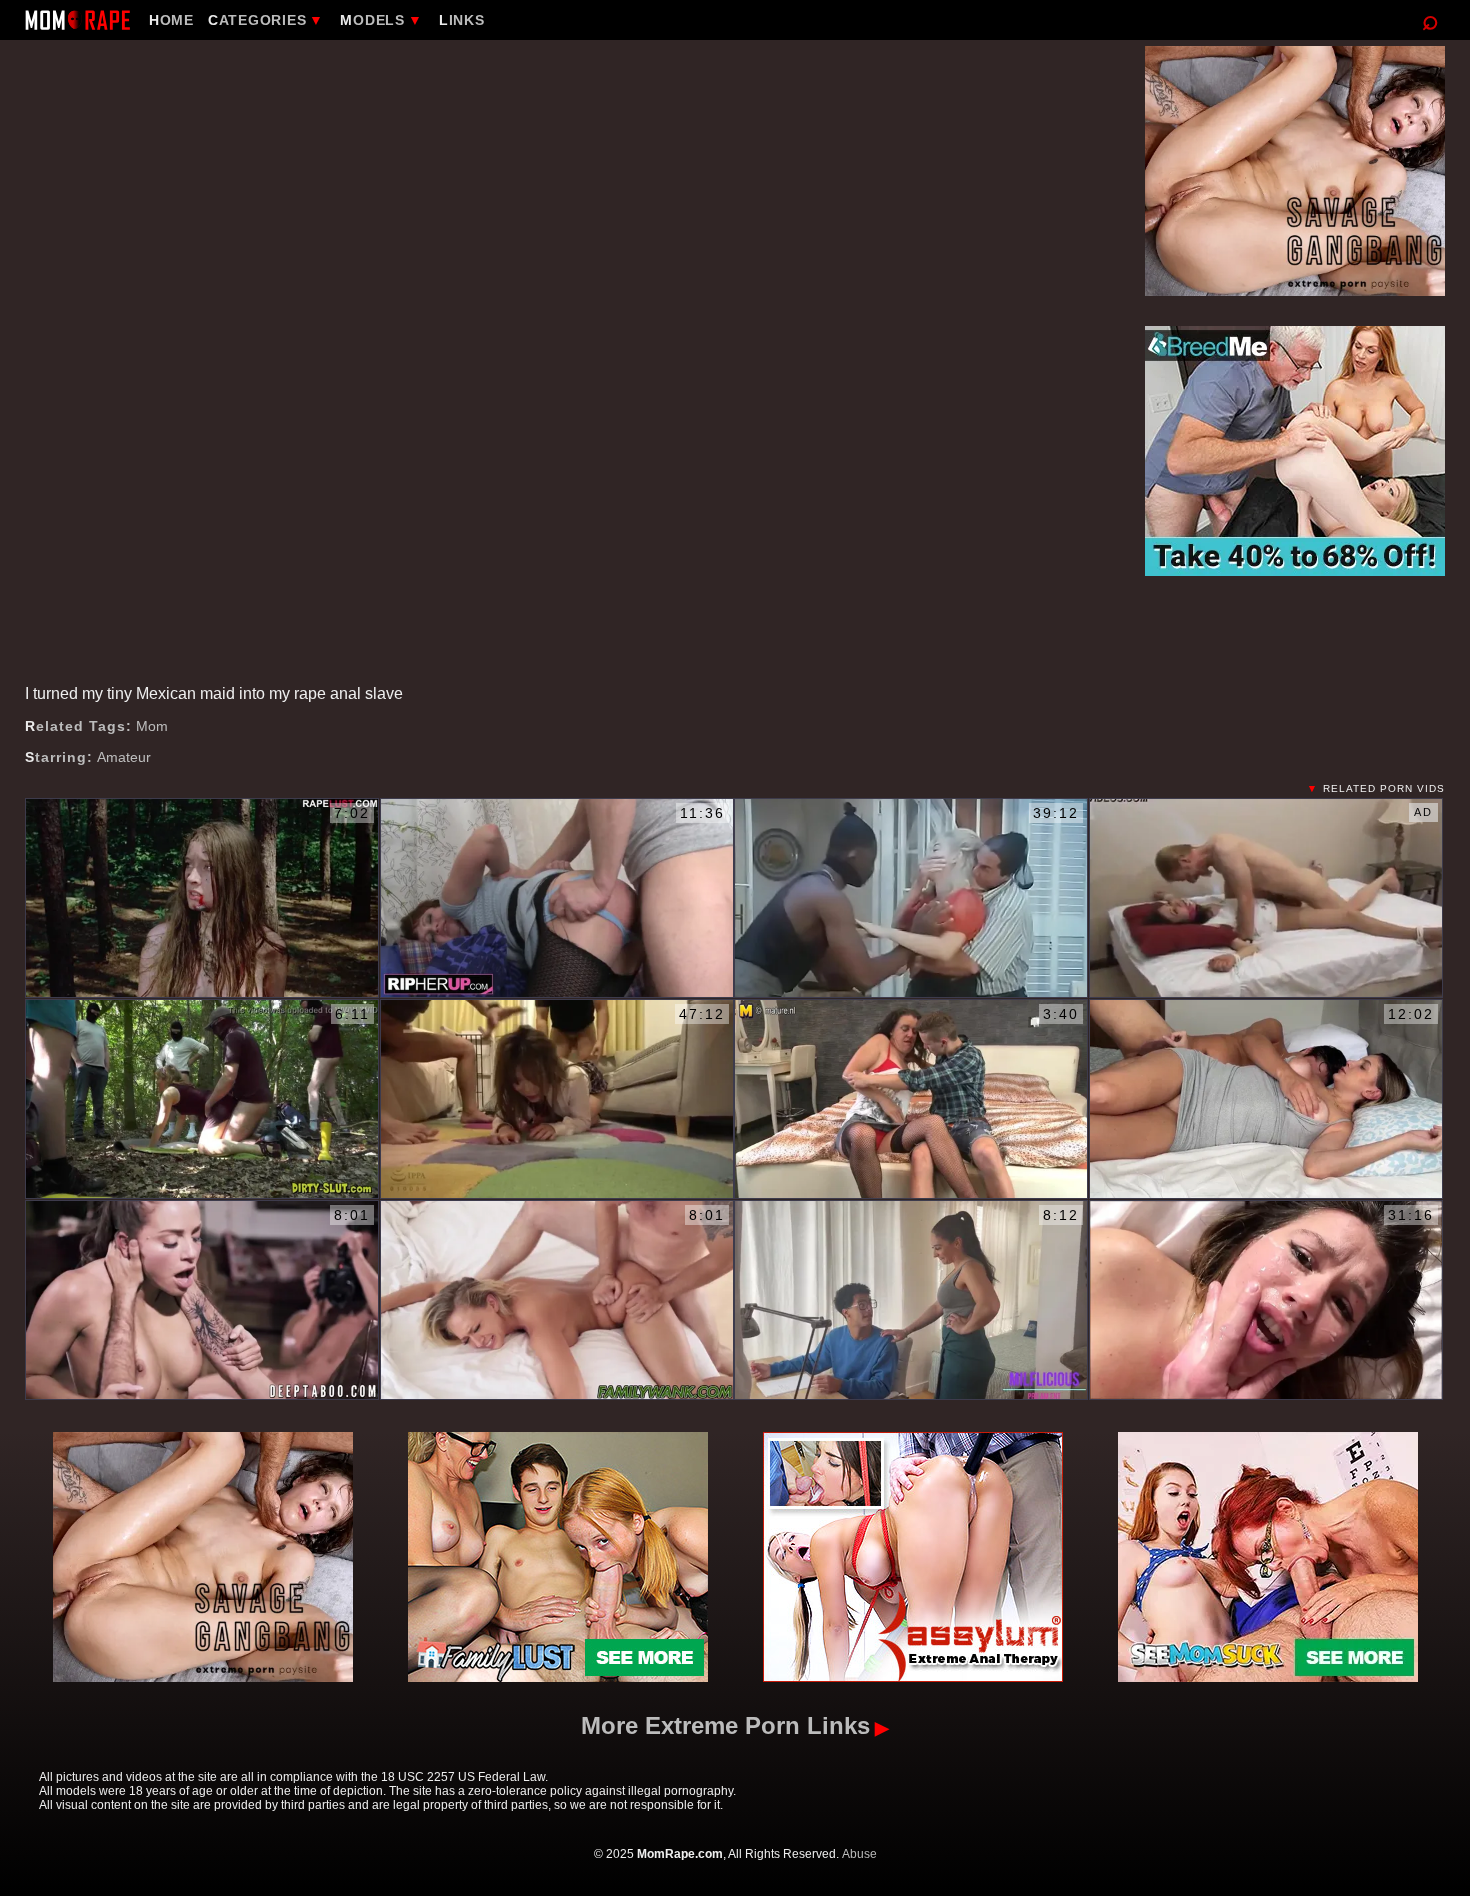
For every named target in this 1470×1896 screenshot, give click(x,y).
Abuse (859, 1854)
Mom (152, 726)
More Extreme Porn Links (725, 1725)
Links (462, 20)
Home (171, 20)
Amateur (124, 757)
